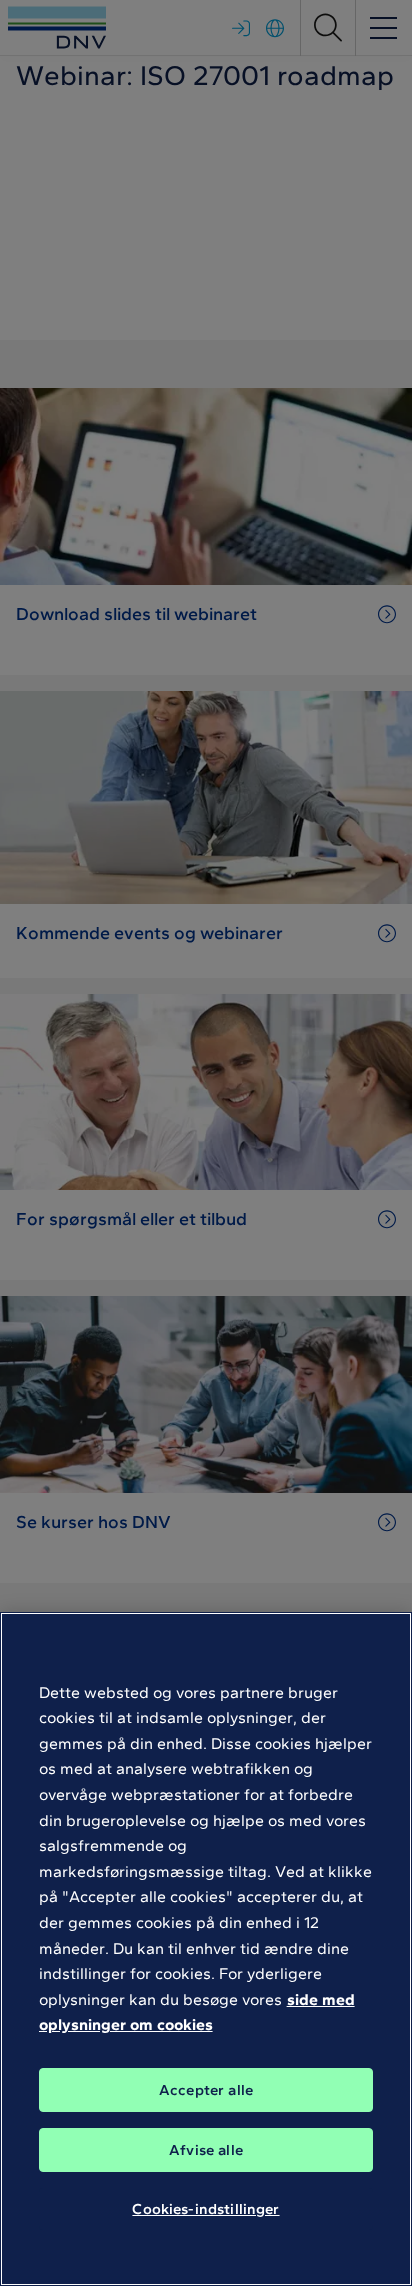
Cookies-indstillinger (205, 2209)
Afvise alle (206, 2150)
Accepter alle (206, 2090)
